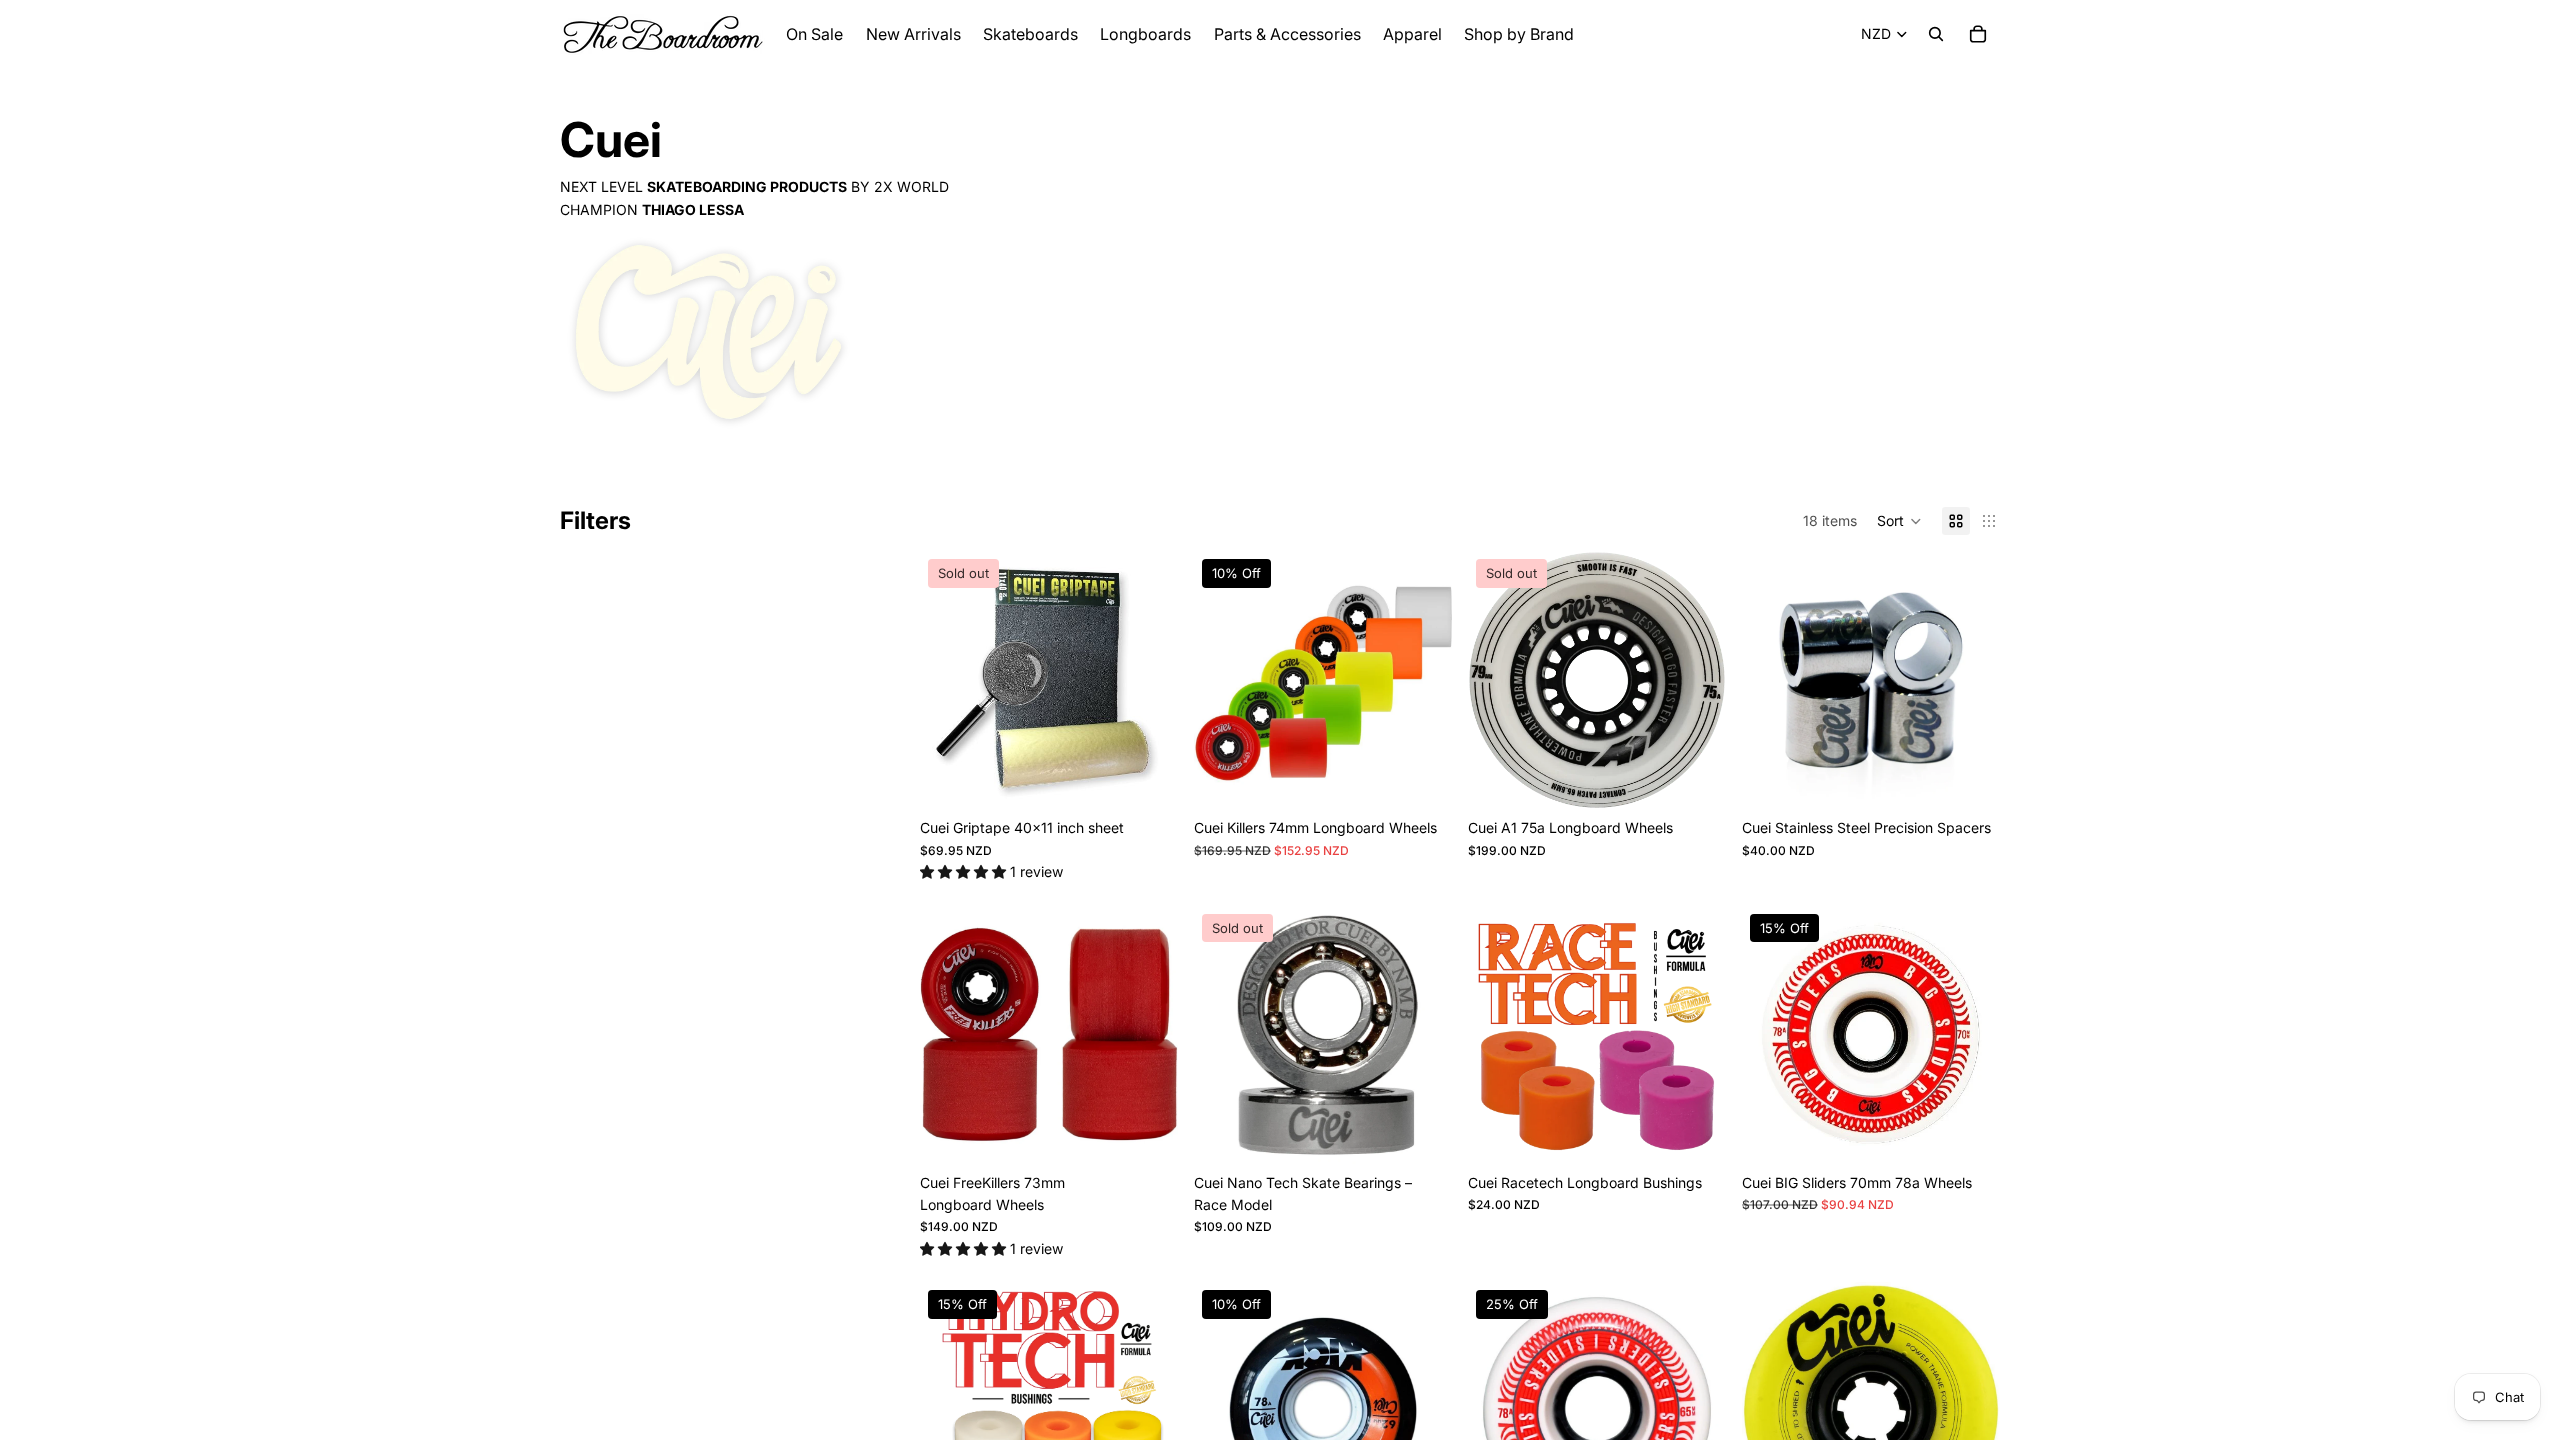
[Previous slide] (950, 680)
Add (1986, 777)
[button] (1899, 521)
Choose (1438, 777)
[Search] (1936, 34)
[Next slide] (1148, 680)
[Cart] (1978, 34)
